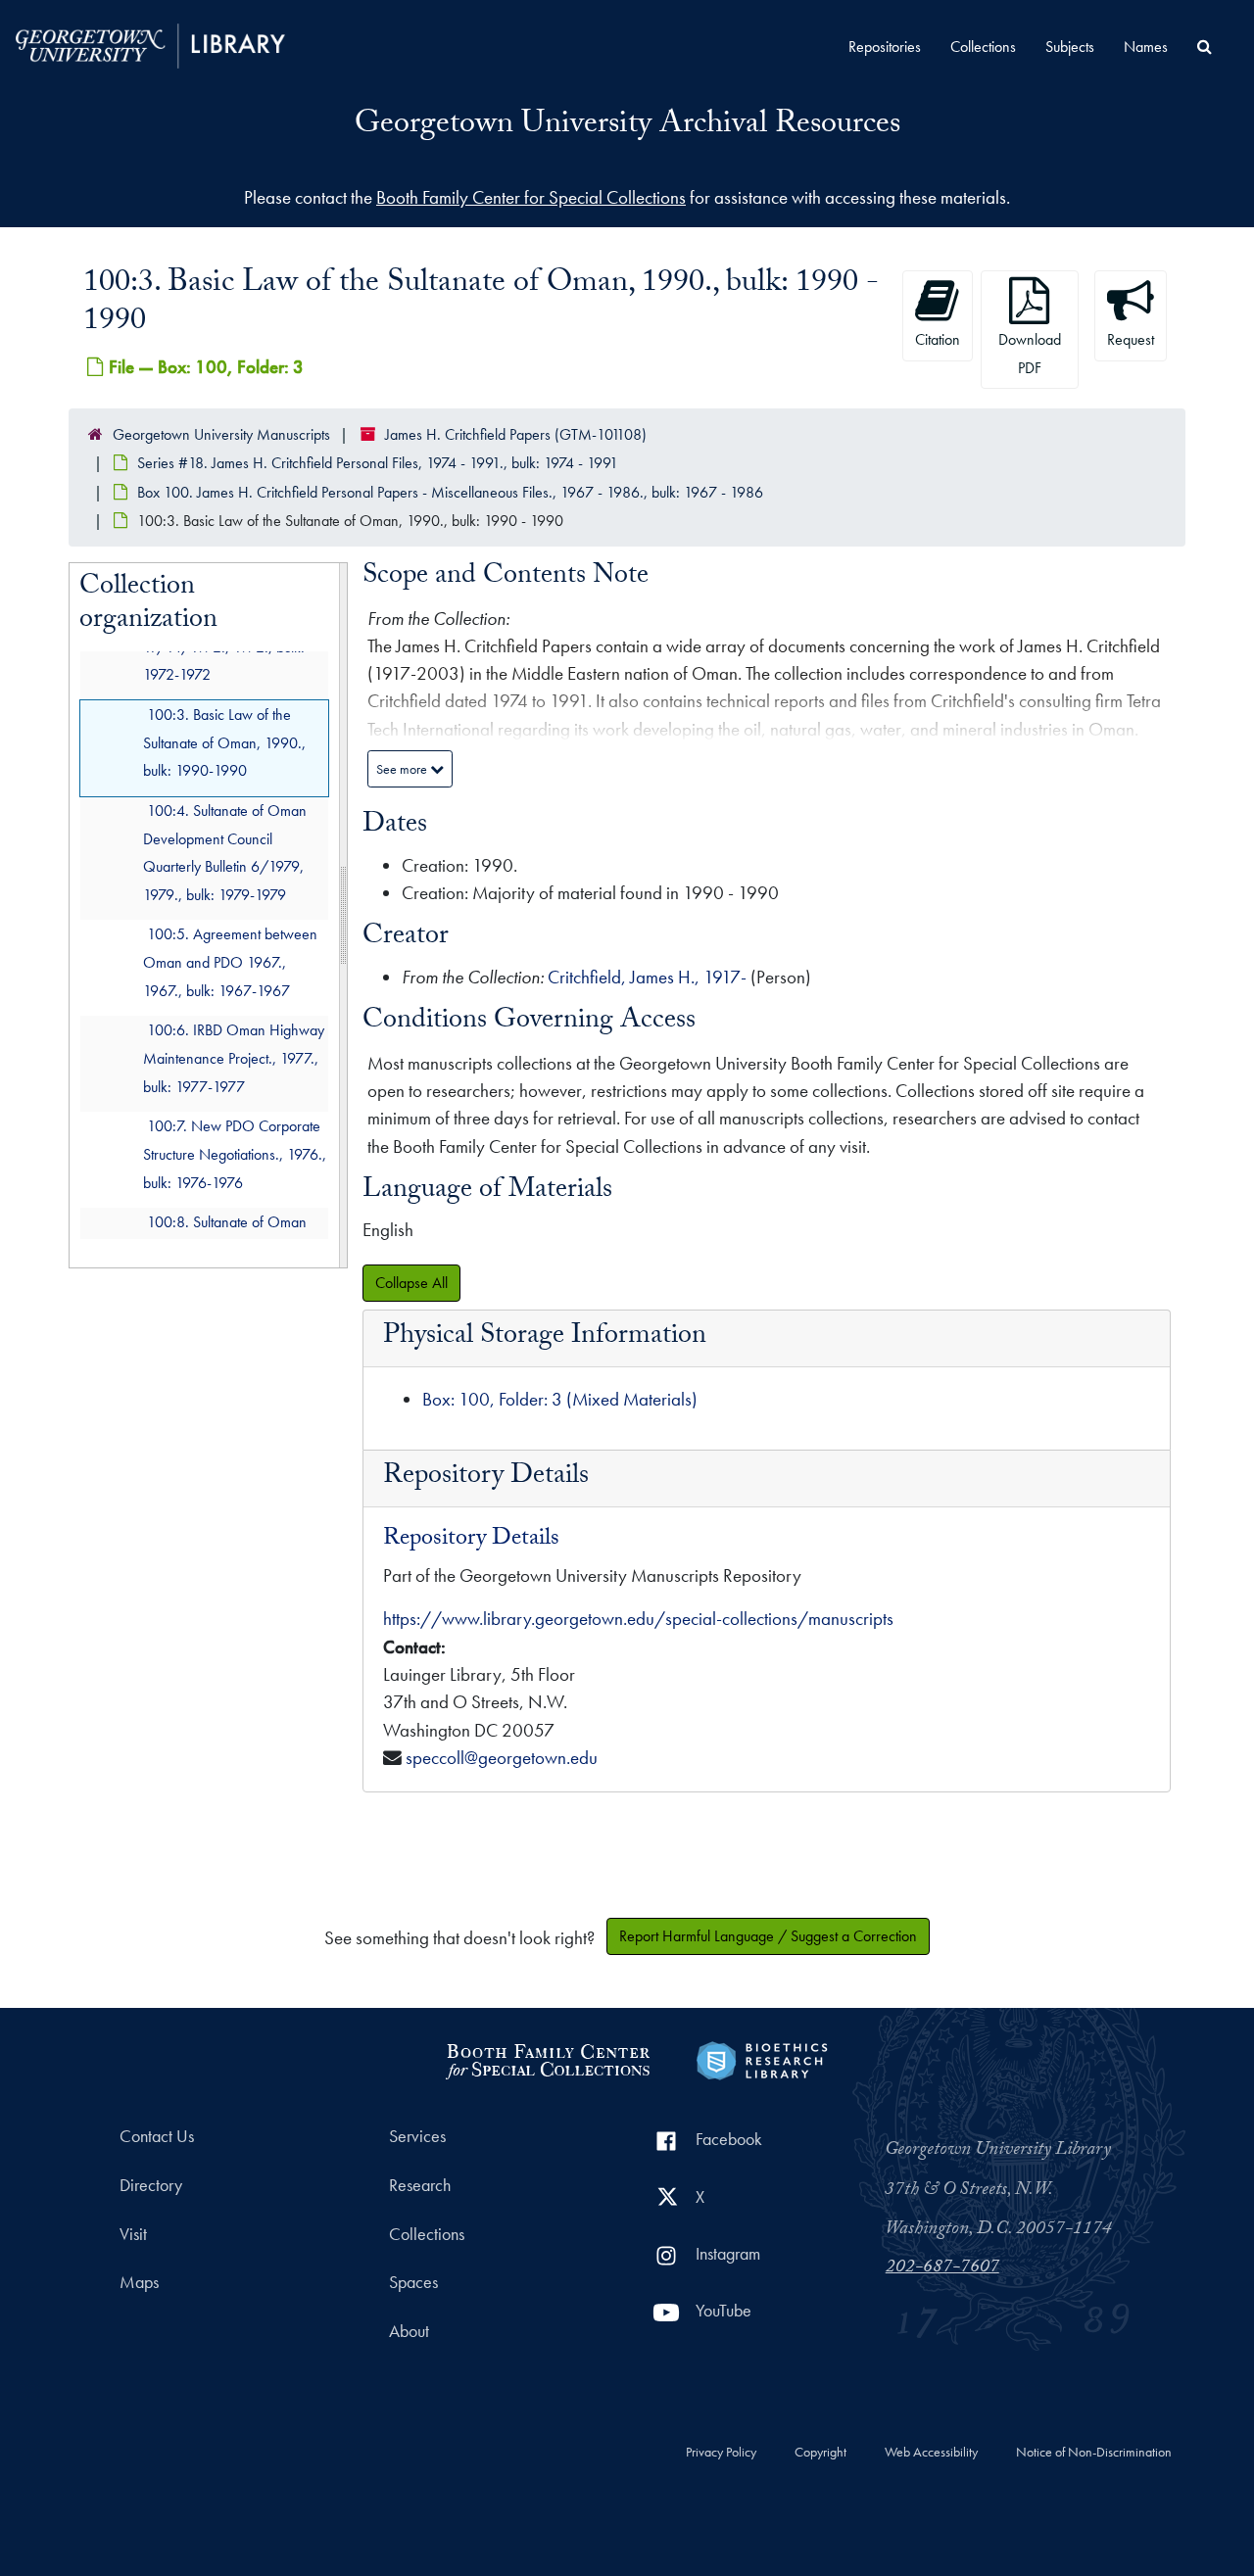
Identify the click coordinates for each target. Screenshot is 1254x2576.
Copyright (820, 2453)
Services (417, 2136)
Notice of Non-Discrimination (1094, 2453)
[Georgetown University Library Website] (150, 44)
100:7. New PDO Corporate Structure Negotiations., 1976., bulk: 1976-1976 (235, 1154)
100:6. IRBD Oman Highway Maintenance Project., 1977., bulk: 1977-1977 (234, 1058)
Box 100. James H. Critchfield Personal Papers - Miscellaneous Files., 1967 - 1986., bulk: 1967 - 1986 (450, 492)
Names (1146, 47)
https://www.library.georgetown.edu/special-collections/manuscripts (638, 1619)
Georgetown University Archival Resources (627, 126)
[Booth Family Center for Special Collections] (547, 2058)
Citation (938, 339)
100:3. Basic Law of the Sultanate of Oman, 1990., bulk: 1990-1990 (224, 743)
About (409, 2331)
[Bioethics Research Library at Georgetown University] (762, 2058)
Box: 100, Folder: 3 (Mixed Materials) (560, 1399)
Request (1131, 339)
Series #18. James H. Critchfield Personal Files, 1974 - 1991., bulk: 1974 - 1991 (378, 463)
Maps (139, 2282)
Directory (151, 2185)
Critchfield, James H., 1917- (647, 977)
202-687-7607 (942, 2268)
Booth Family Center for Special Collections (531, 197)
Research (420, 2185)
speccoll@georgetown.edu (502, 1758)
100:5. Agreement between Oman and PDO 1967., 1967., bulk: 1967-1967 (230, 962)
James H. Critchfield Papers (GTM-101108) (516, 434)
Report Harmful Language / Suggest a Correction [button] (768, 1936)
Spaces (413, 2282)
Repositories (885, 47)
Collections (983, 47)
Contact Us (157, 2136)
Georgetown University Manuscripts (221, 434)
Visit (133, 2234)
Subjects (1070, 47)
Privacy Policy (721, 2453)
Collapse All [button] (411, 1283)
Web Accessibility (931, 2453)
